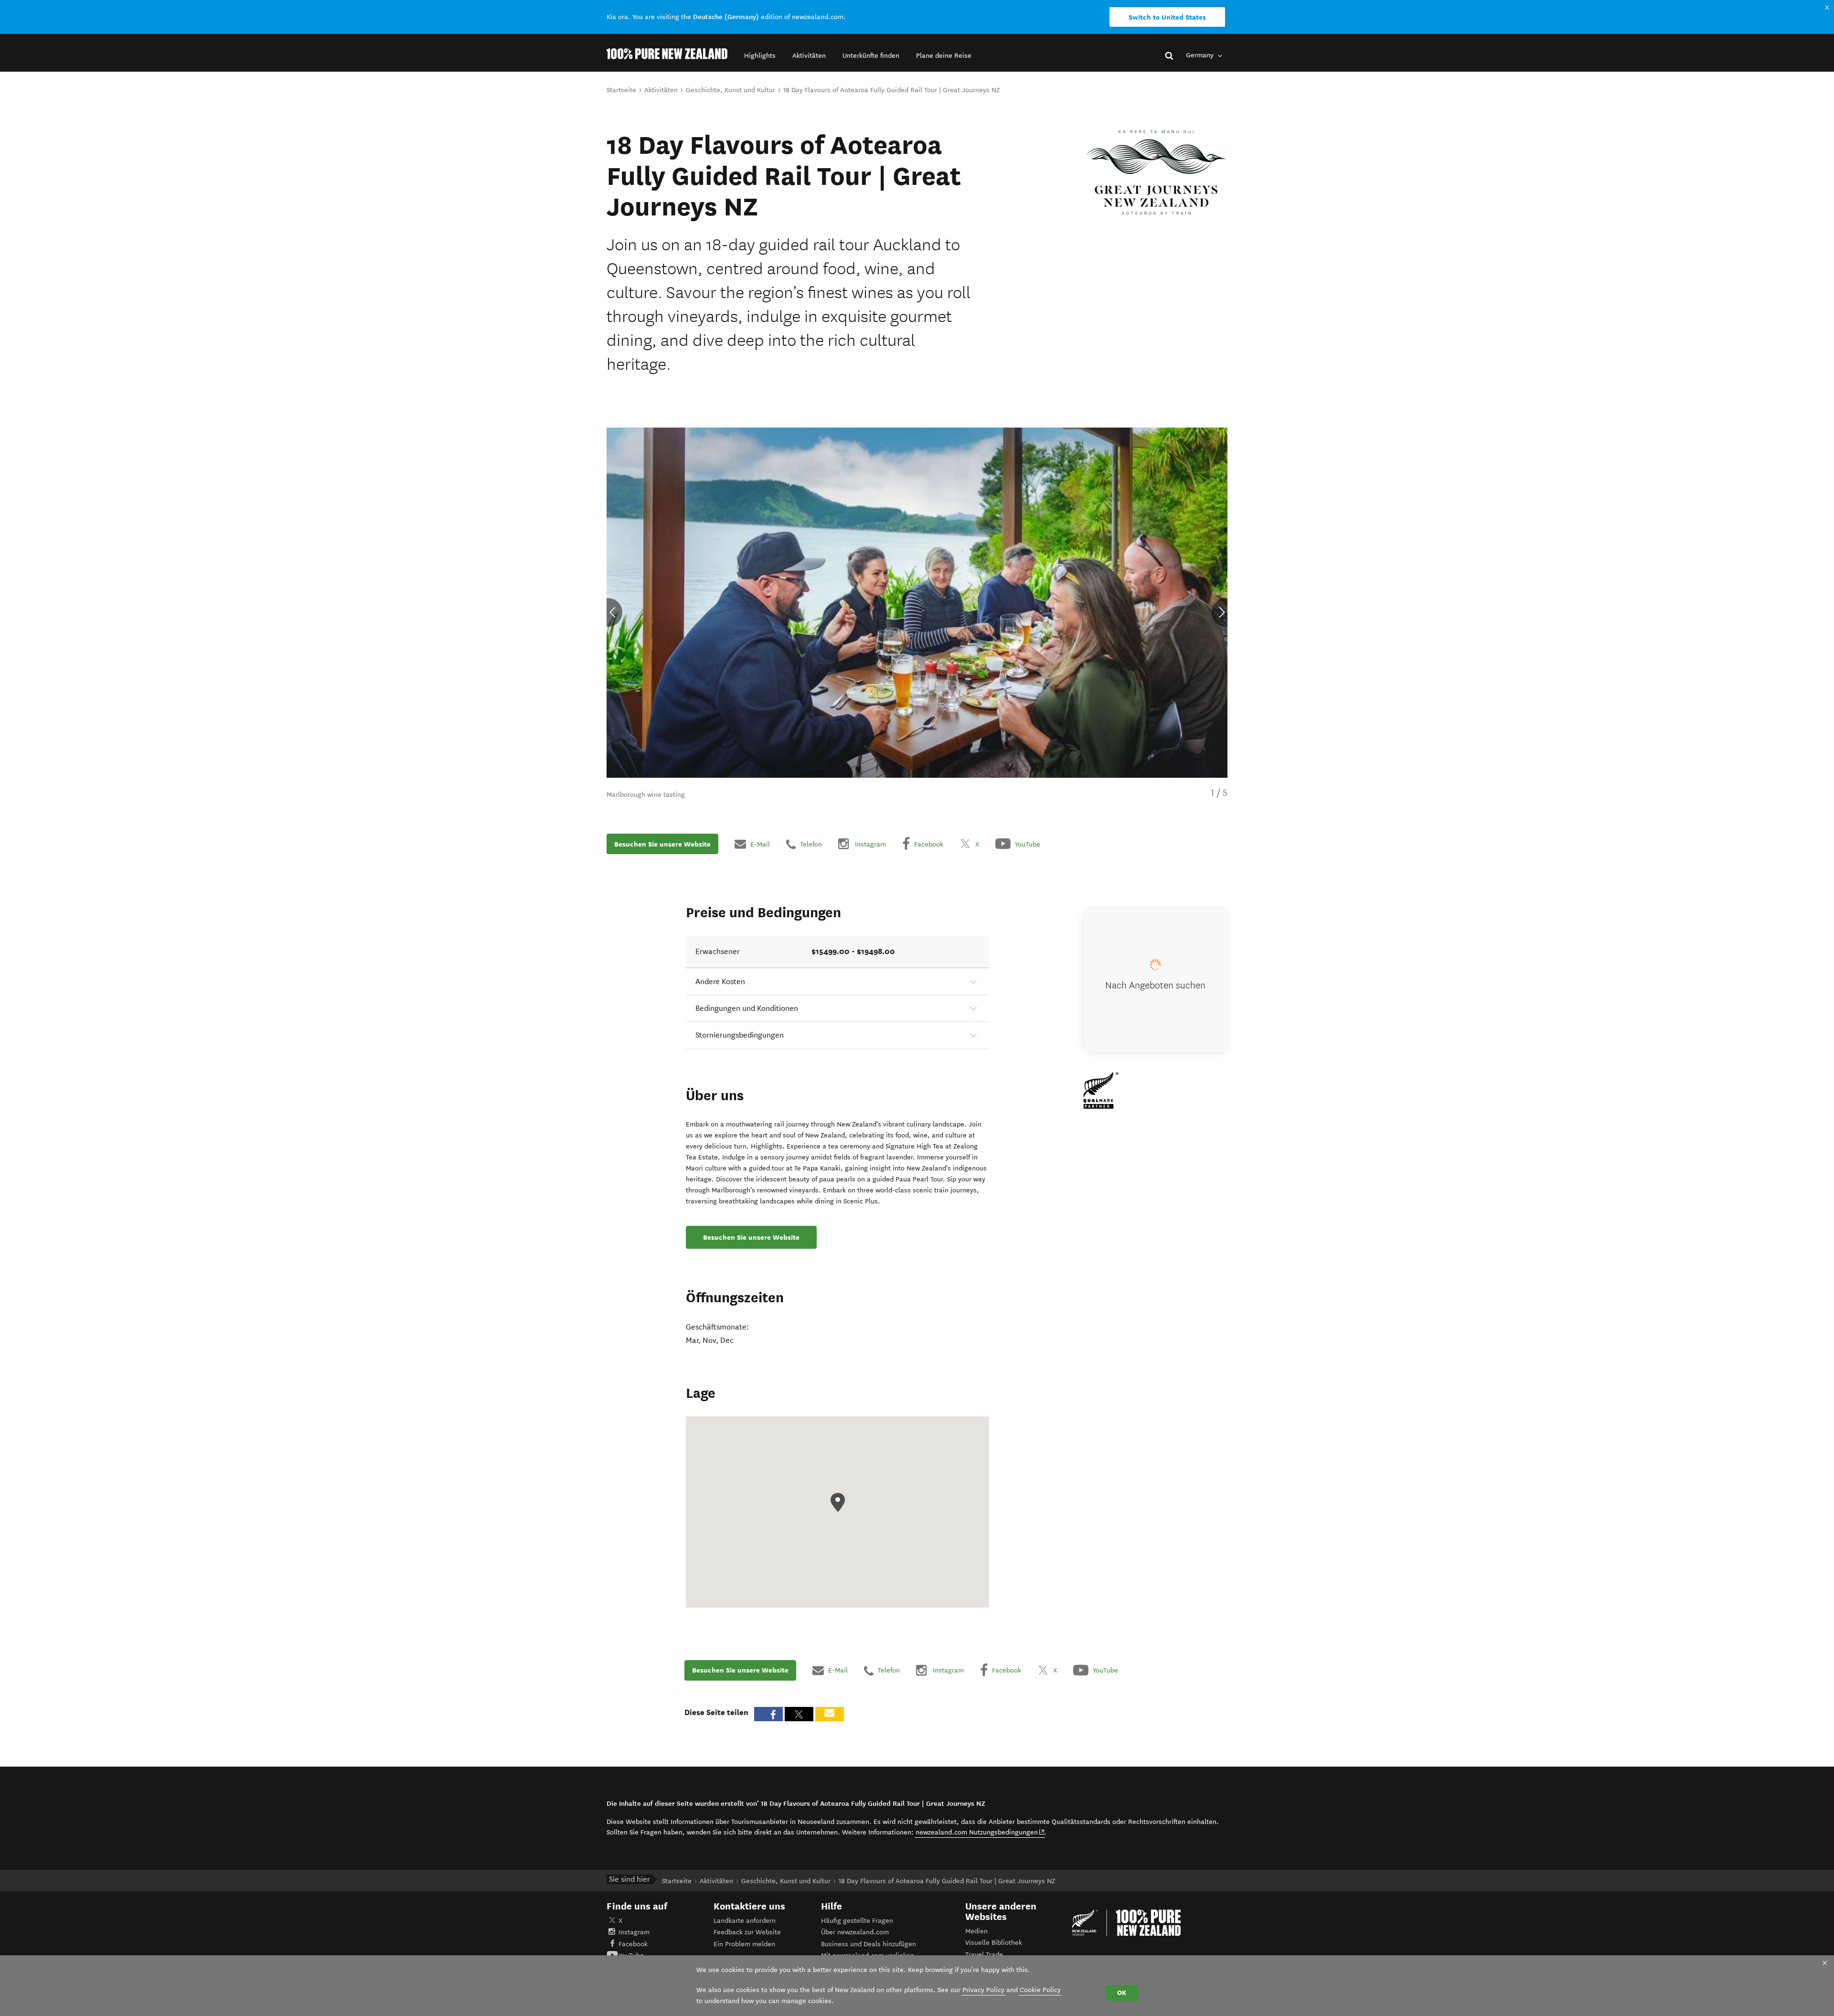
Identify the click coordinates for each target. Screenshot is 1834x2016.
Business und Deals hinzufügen (869, 1944)
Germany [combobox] (1201, 55)
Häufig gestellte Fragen (857, 1921)
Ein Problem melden (744, 1944)
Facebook (633, 1944)
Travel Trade (984, 1955)
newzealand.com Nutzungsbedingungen (980, 1832)
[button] (760, 56)
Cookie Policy (1040, 1990)
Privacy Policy (983, 1990)
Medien (976, 1931)
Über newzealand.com (855, 1932)
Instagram (634, 1932)
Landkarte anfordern (745, 1921)
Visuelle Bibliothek (994, 1943)
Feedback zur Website (747, 1932)
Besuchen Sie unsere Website (662, 844)
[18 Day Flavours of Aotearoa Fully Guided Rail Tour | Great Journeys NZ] (1156, 172)
